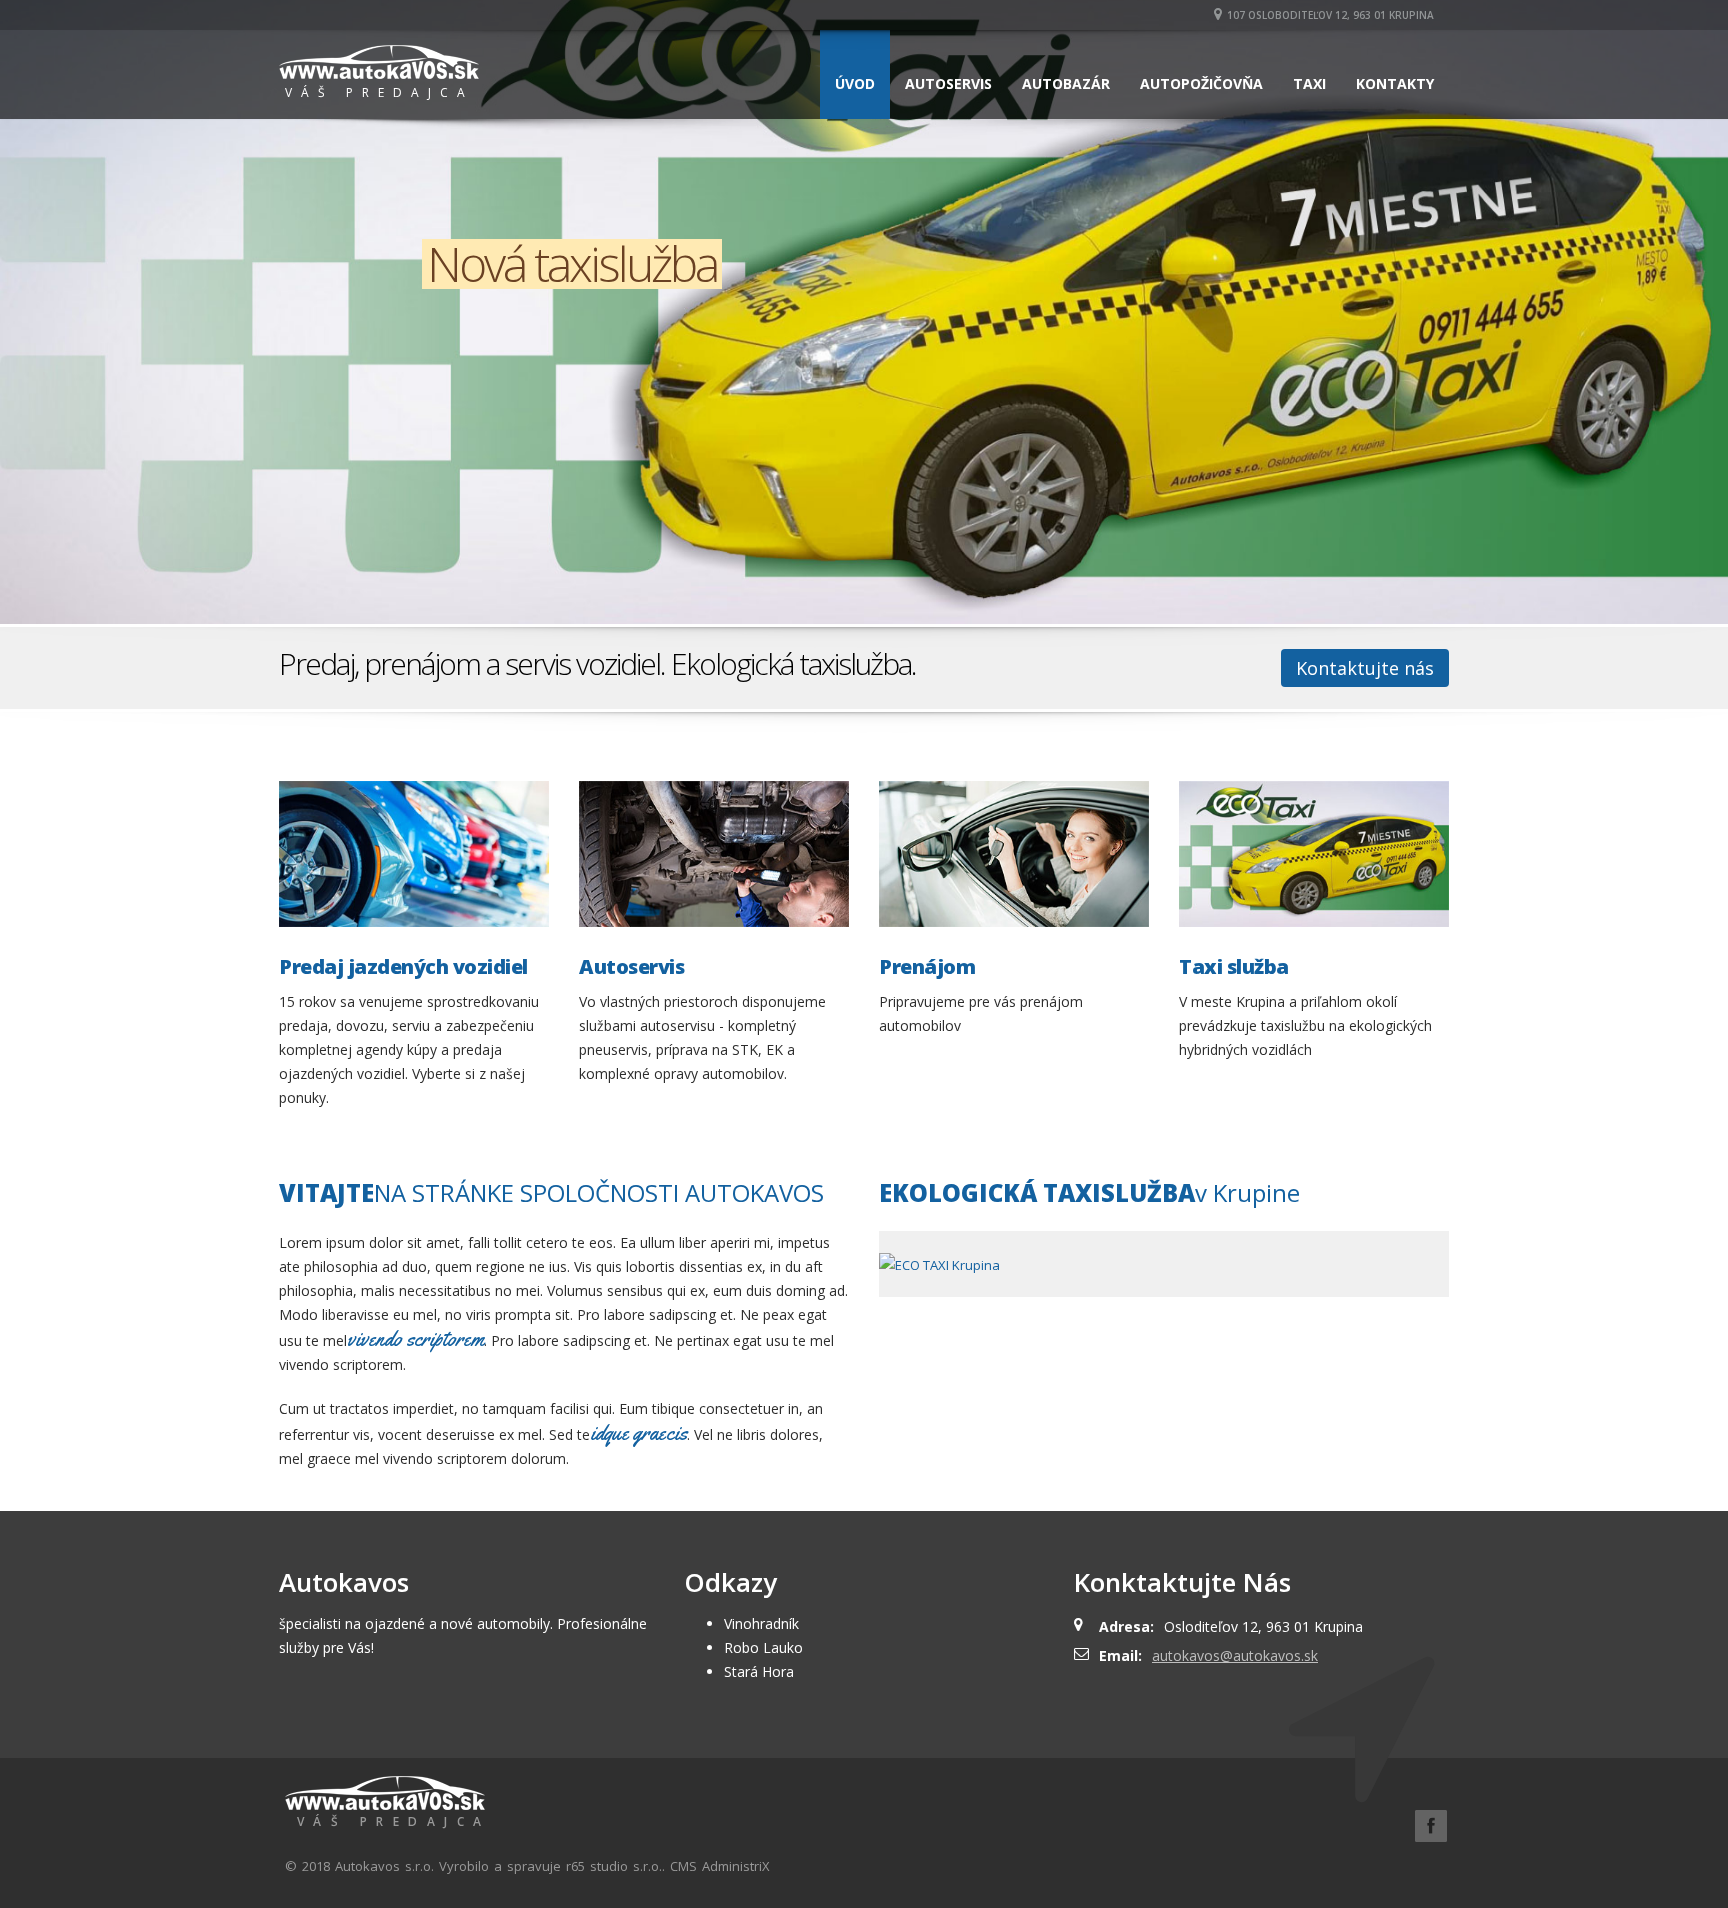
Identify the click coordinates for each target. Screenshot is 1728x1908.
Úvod (855, 83)
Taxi (1309, 83)
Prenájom (927, 967)
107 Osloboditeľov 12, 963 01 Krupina (1330, 15)
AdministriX (736, 1866)
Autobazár (1066, 83)
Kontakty (1395, 83)
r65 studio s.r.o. (614, 1866)
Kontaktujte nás (1365, 668)
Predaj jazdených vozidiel (403, 967)
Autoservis (948, 83)
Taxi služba (1234, 967)
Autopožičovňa (1201, 83)
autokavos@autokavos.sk (1235, 1655)
